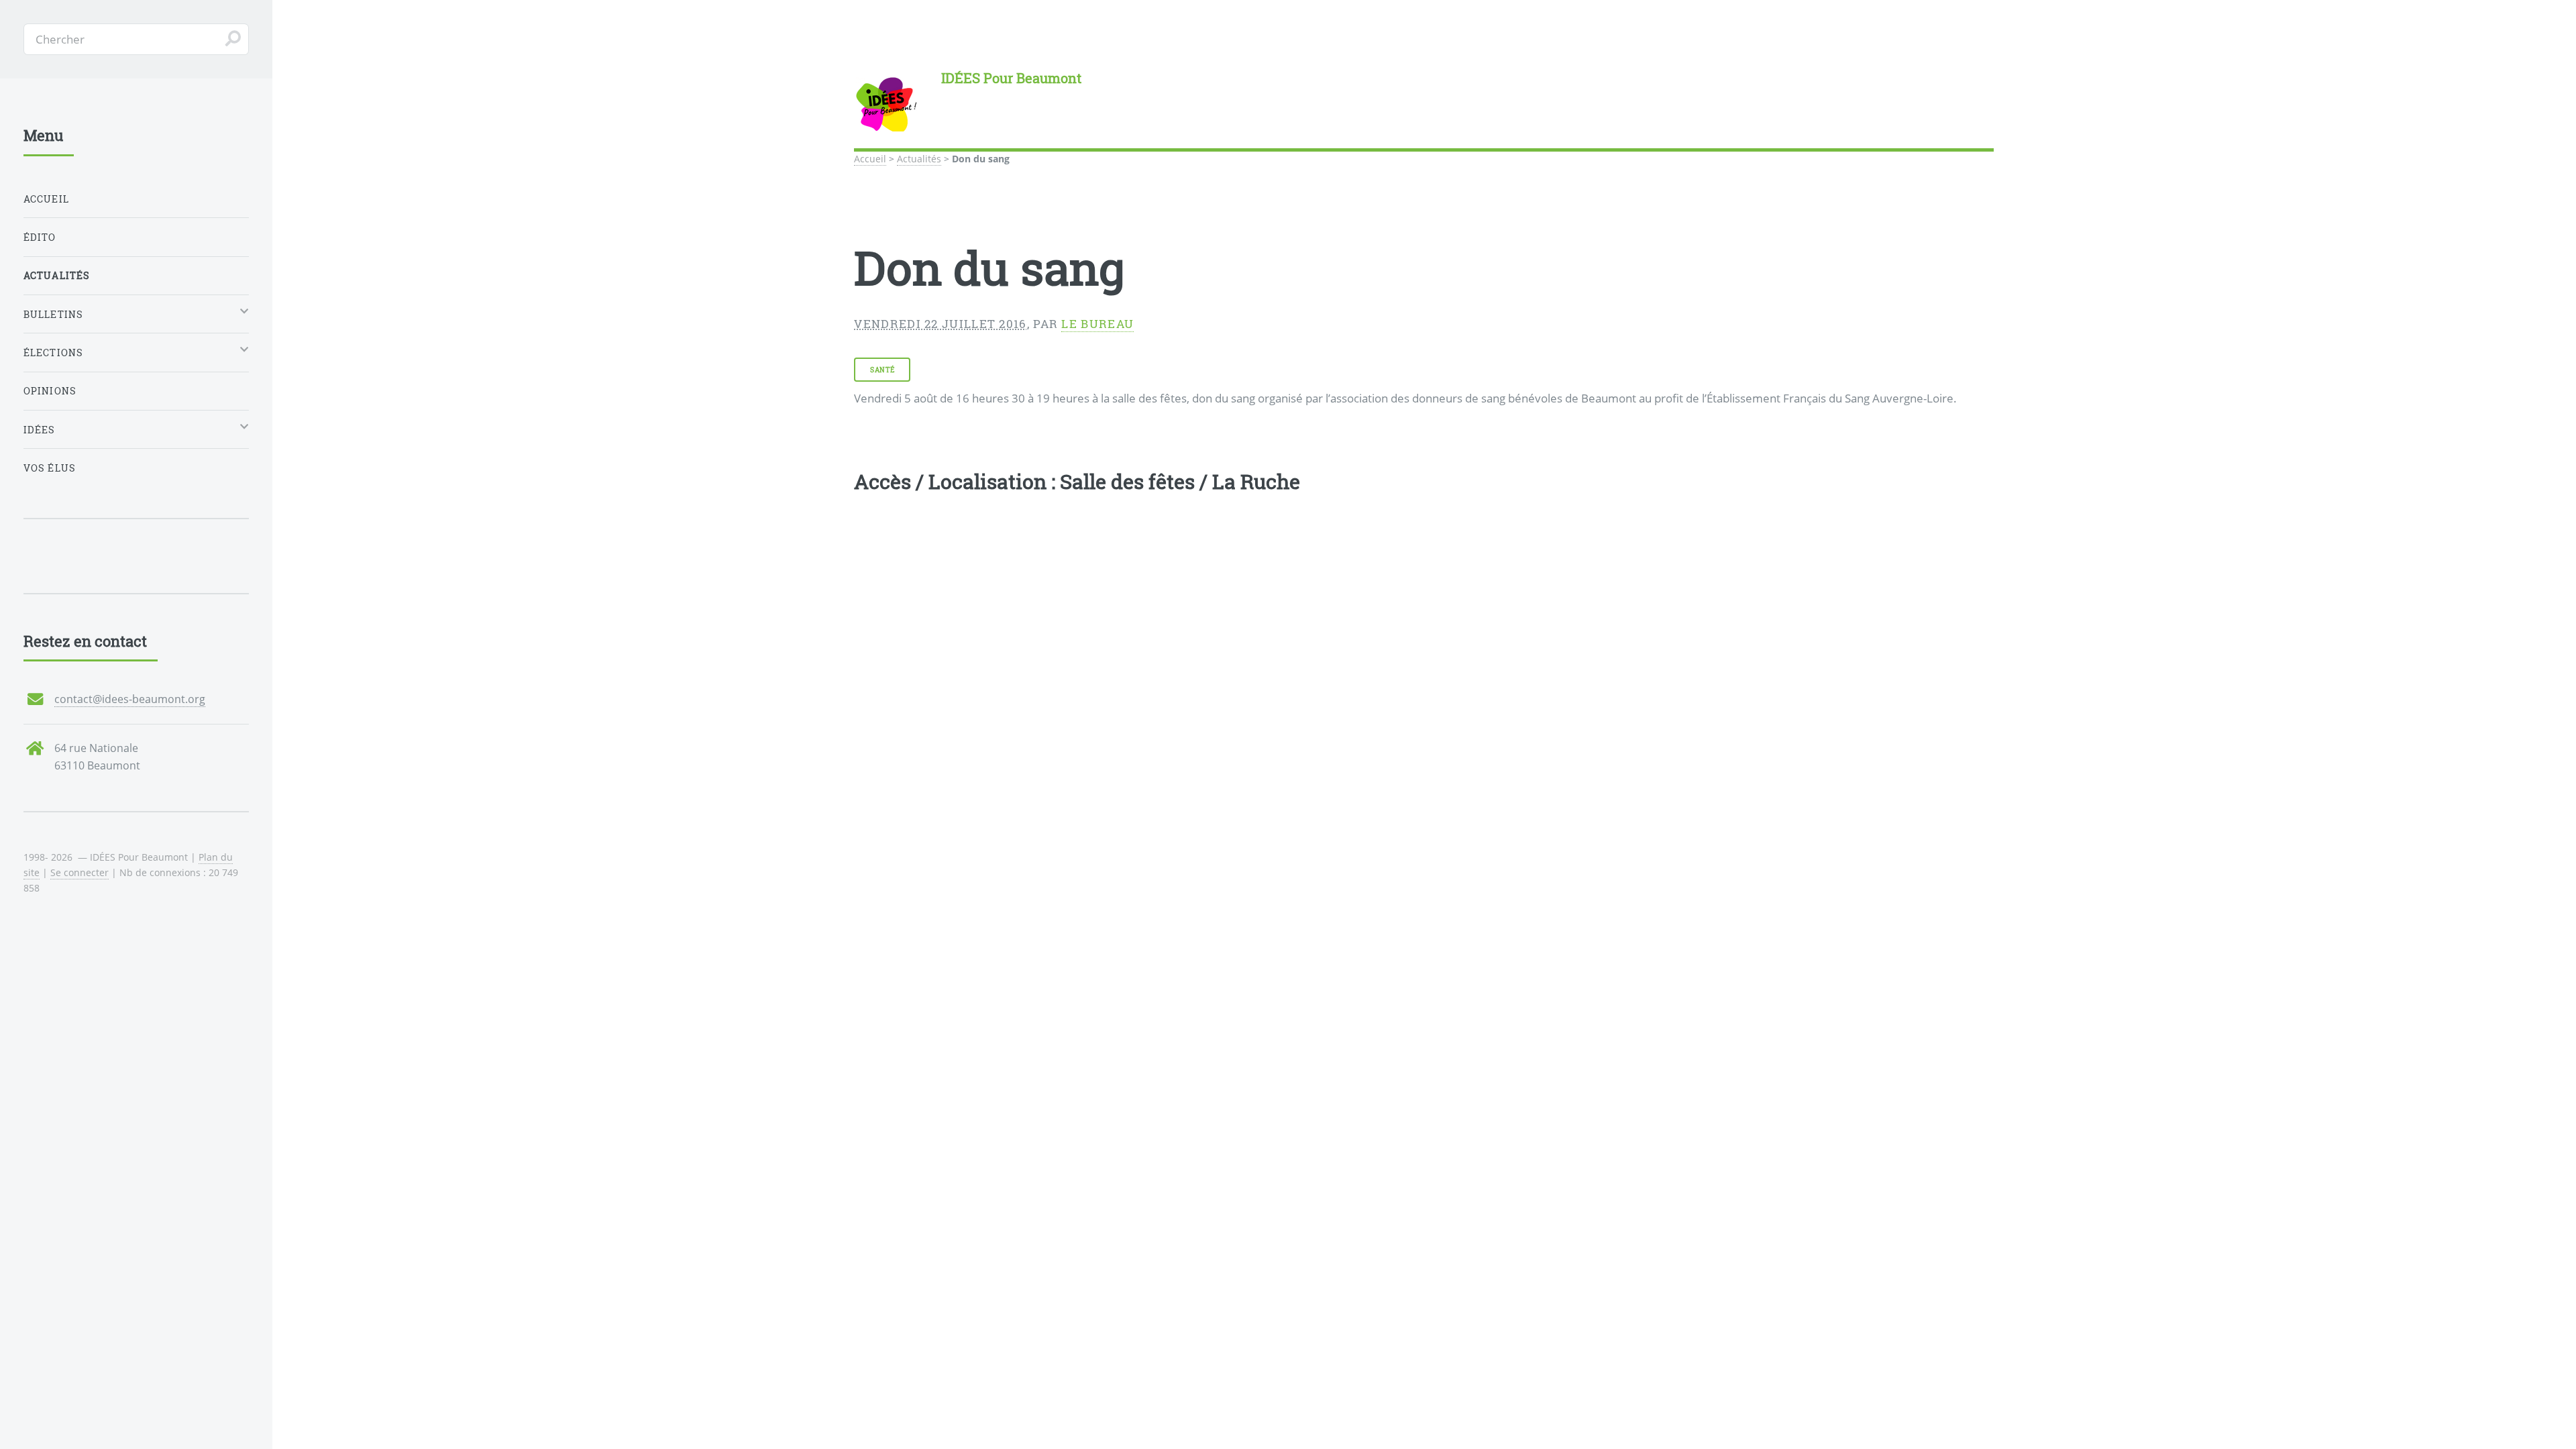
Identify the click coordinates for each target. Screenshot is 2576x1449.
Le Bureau (1097, 324)
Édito (40, 237)
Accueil (870, 159)
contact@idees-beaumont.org (130, 699)
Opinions (50, 391)
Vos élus (50, 468)
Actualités (919, 159)
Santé (882, 370)
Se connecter (79, 872)
